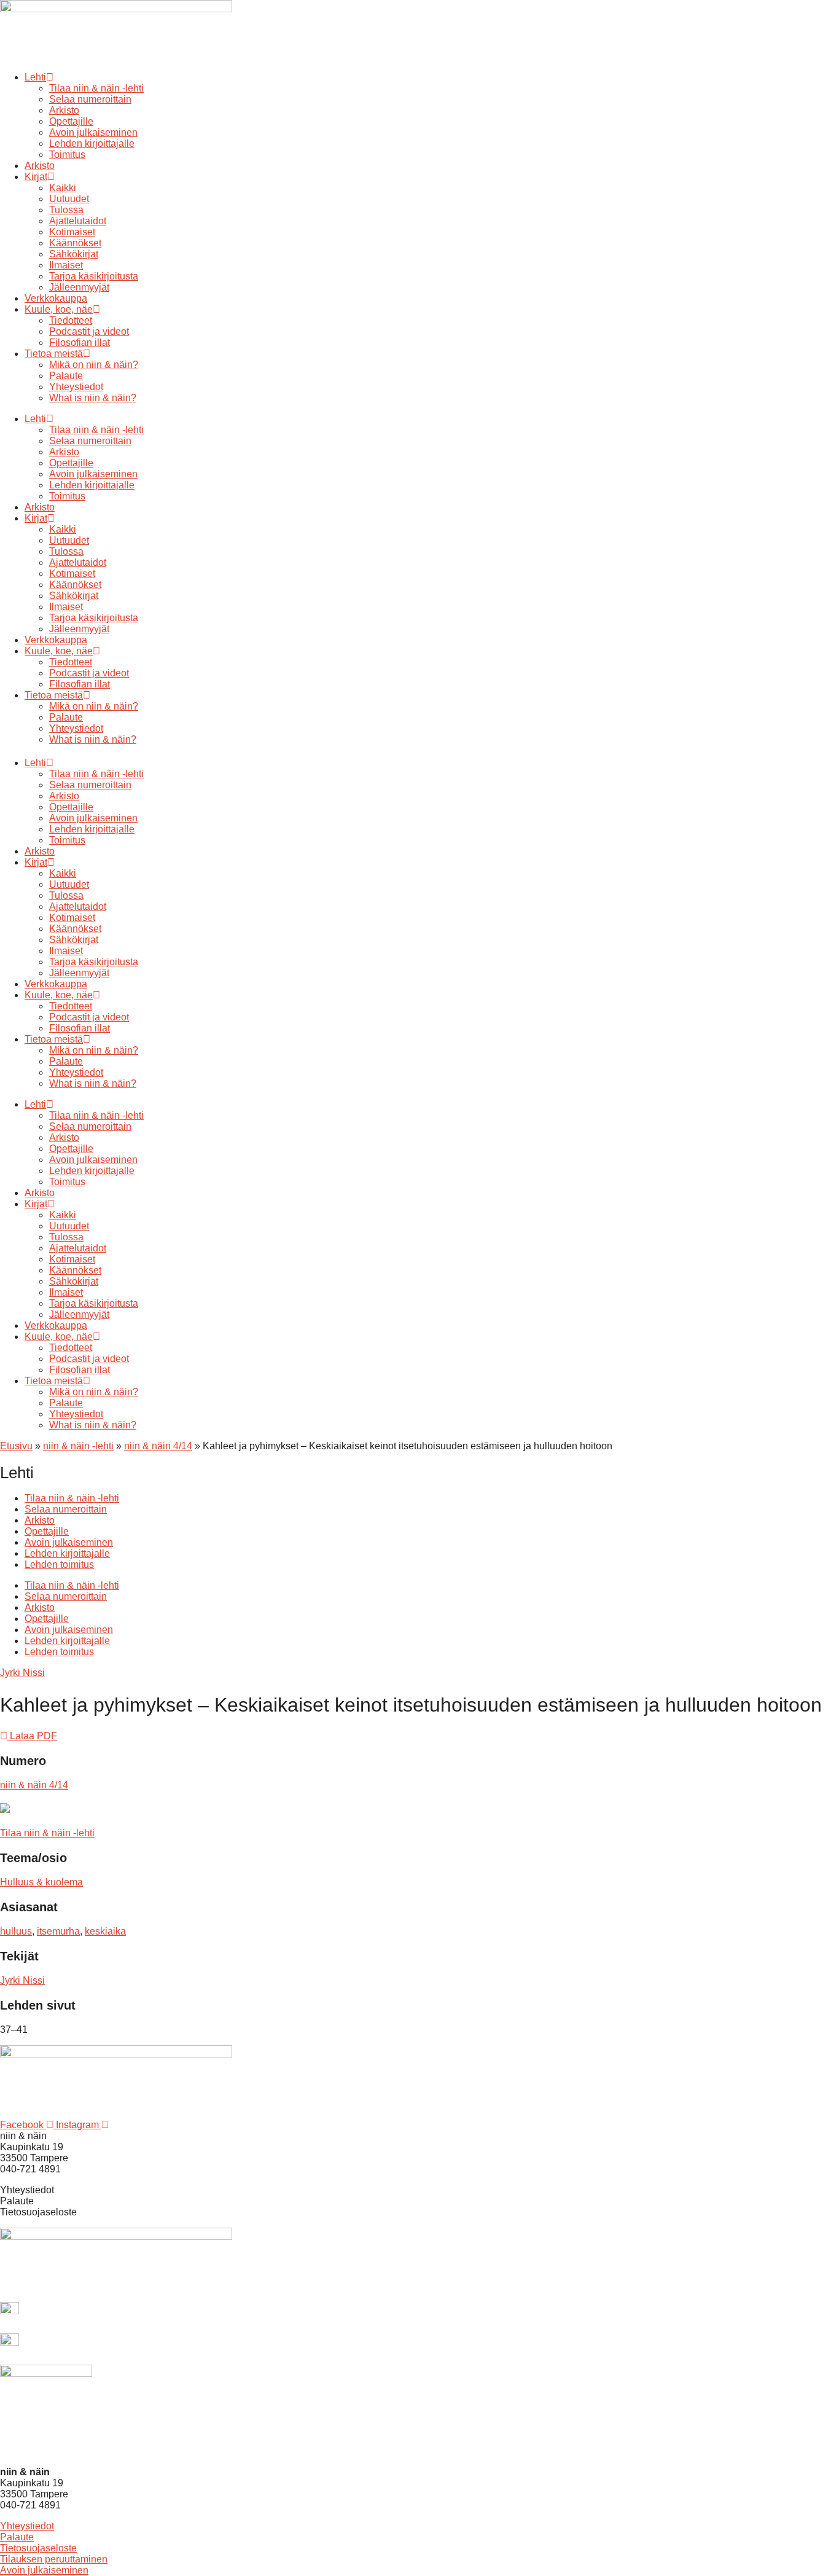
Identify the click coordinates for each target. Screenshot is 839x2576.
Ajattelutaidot (78, 221)
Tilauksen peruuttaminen (54, 2559)
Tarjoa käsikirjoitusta (94, 276)
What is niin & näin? (93, 398)
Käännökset (75, 243)
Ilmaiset (66, 265)
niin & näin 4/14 (158, 1446)
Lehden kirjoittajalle (92, 143)
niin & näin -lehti (78, 1446)
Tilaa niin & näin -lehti (96, 88)
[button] (29, 1736)
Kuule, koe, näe (59, 309)
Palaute (66, 376)
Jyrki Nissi (22, 1673)
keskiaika (105, 1931)
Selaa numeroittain (90, 99)
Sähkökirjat (74, 254)
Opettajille (71, 121)
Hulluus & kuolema (41, 1882)
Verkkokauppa (56, 298)
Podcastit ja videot (89, 331)
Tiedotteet (71, 320)
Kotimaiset (72, 232)
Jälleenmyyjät (79, 287)
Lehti (35, 77)
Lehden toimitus (59, 1564)
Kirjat (36, 177)
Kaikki (63, 188)
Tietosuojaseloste (38, 2548)
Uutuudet (69, 199)
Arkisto (64, 110)
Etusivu (16, 1446)
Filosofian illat (80, 343)
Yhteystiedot (76, 387)
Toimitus (67, 155)
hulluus (16, 1931)
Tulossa (66, 210)
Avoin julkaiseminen (93, 132)
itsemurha (58, 1931)
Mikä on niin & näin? (94, 365)
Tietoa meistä (54, 354)
